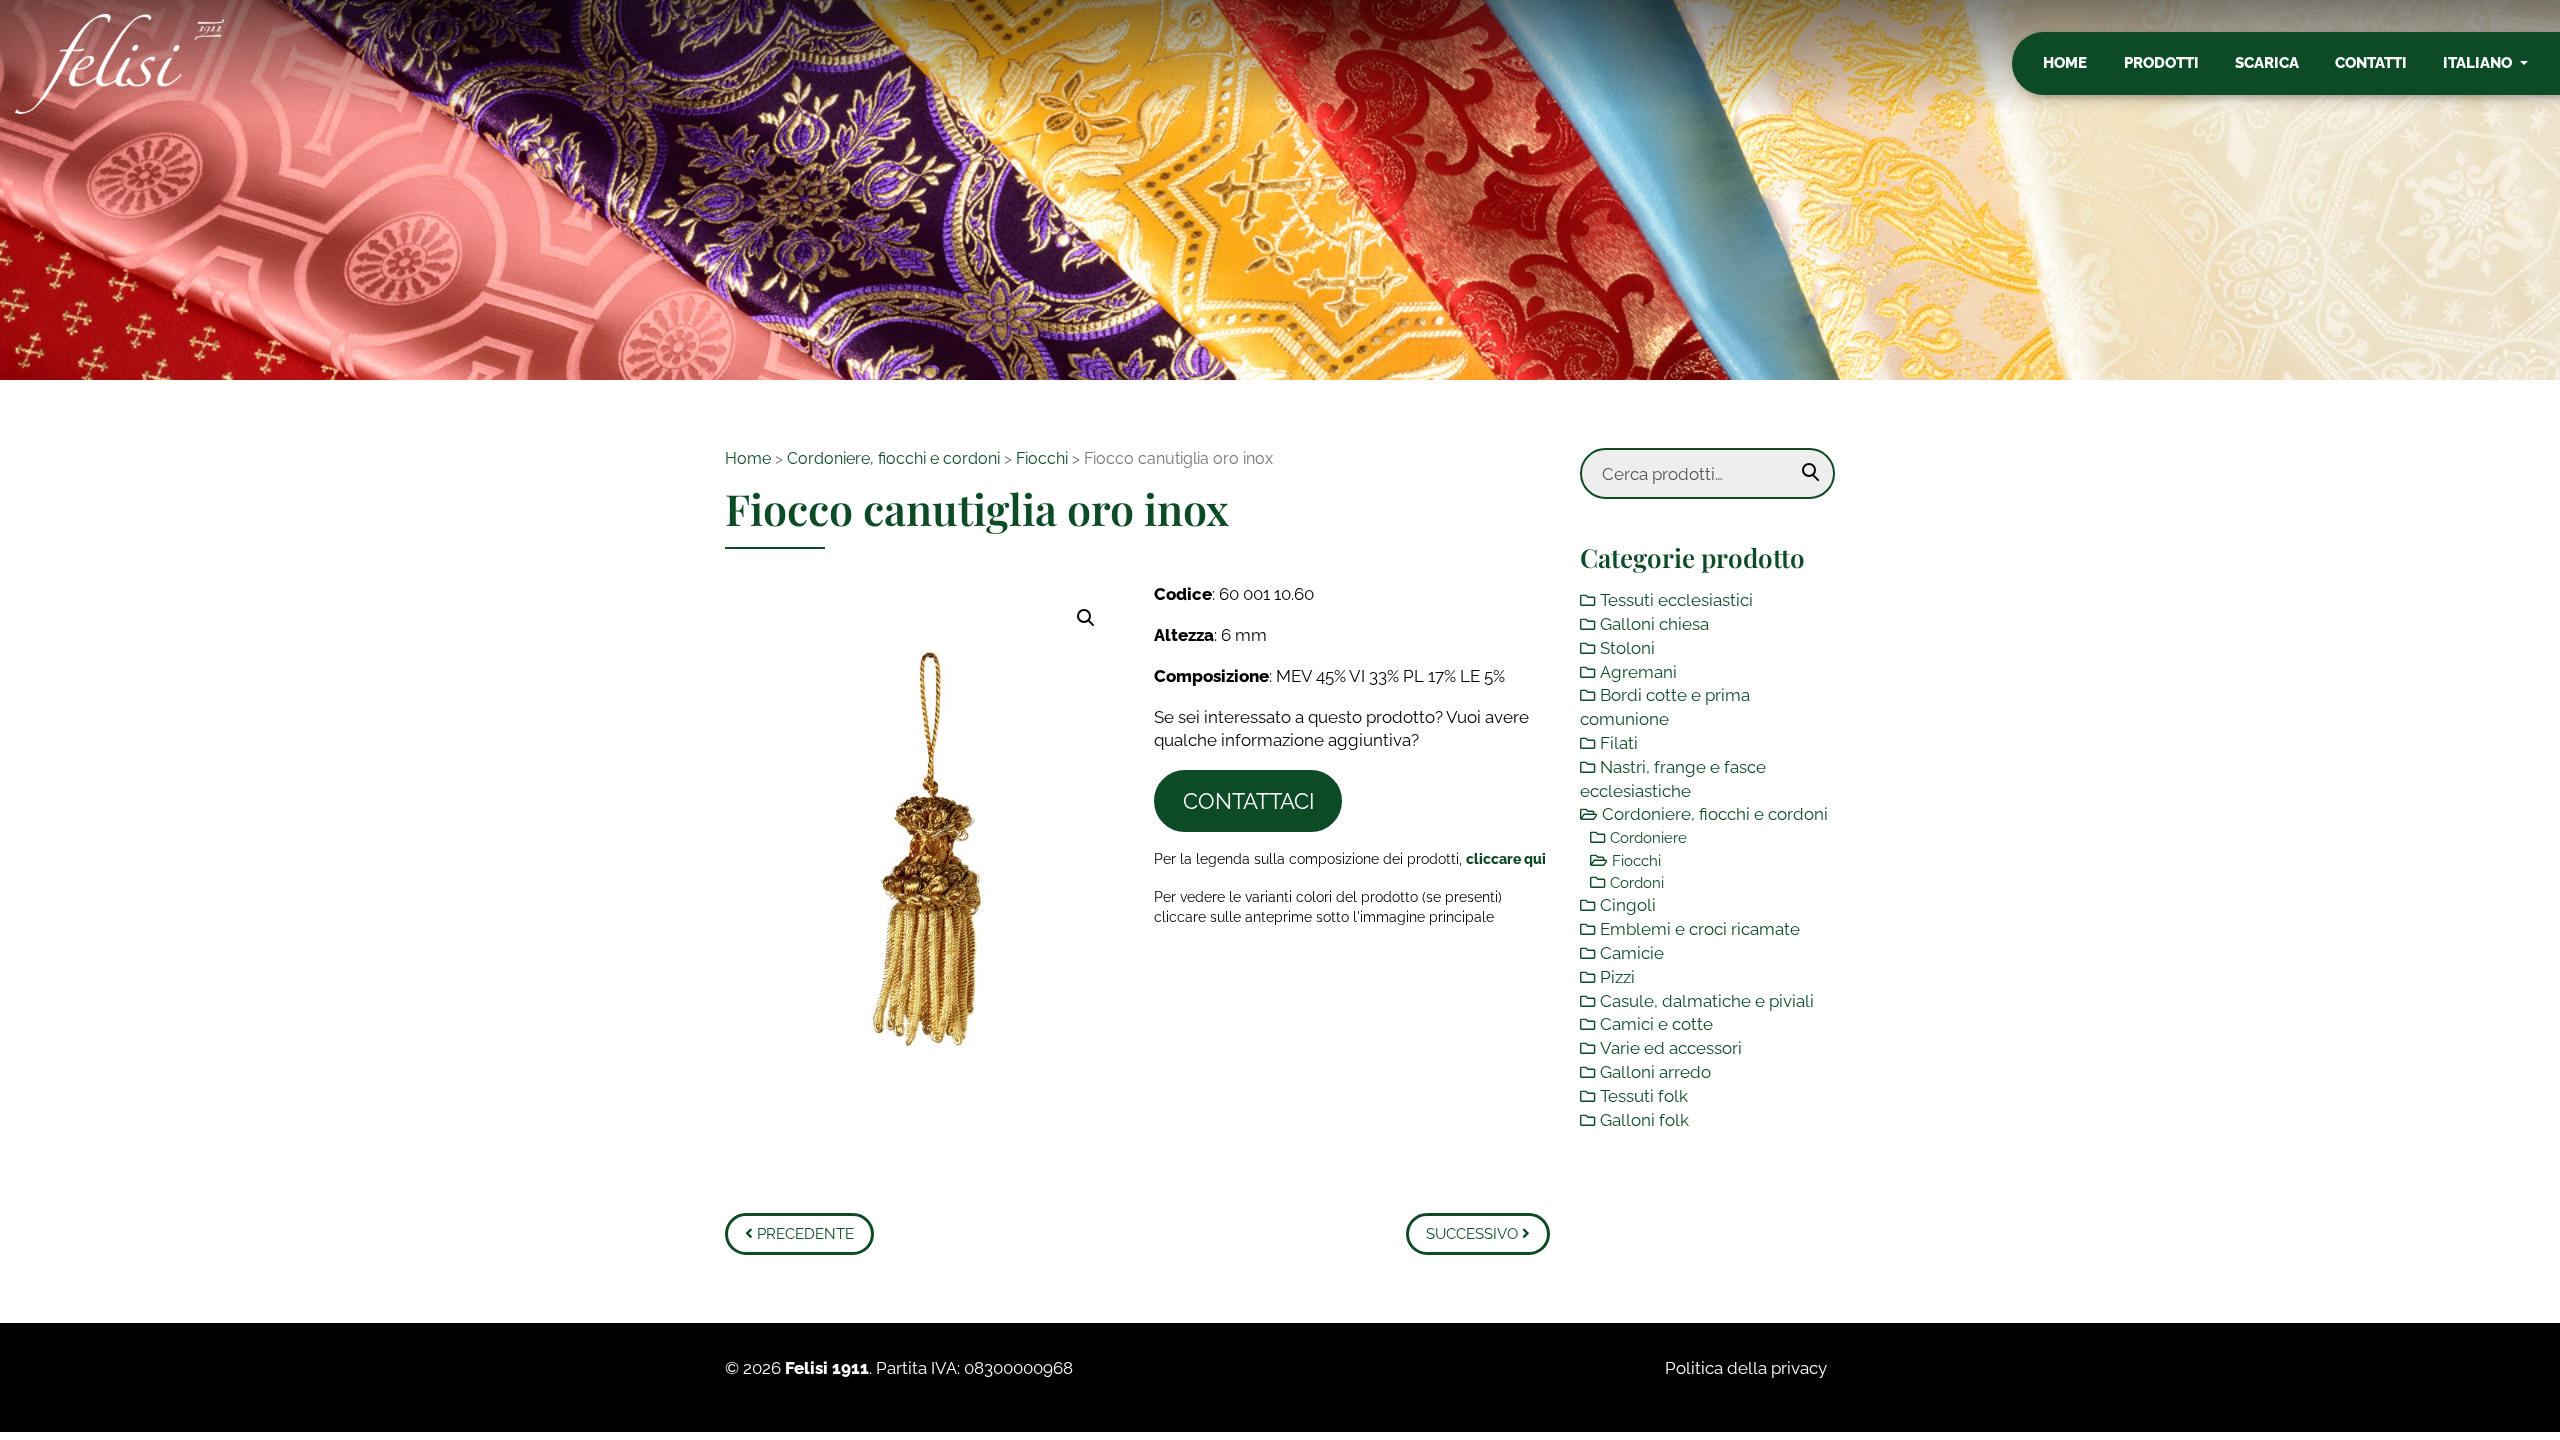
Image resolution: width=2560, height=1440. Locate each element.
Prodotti (2161, 63)
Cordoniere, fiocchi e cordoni (893, 458)
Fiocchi (1042, 458)
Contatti (2371, 63)
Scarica (2267, 63)
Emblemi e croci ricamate (1700, 929)
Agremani (1638, 672)
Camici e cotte (1656, 1024)
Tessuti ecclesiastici (1676, 600)
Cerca (1811, 473)
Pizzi (1617, 977)
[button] (1086, 618)
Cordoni (1637, 883)
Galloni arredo (1655, 1072)
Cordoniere (1648, 838)
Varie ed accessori (1671, 1048)
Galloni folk (1644, 1120)
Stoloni (1627, 648)
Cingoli (1628, 905)
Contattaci (1248, 801)
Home (2065, 63)
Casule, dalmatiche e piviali (1707, 1001)
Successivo (1474, 1234)
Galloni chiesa (1654, 624)
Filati (1619, 743)
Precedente (803, 1234)
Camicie (1632, 953)
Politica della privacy (1746, 1368)
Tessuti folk (1644, 1096)
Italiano (2479, 63)
